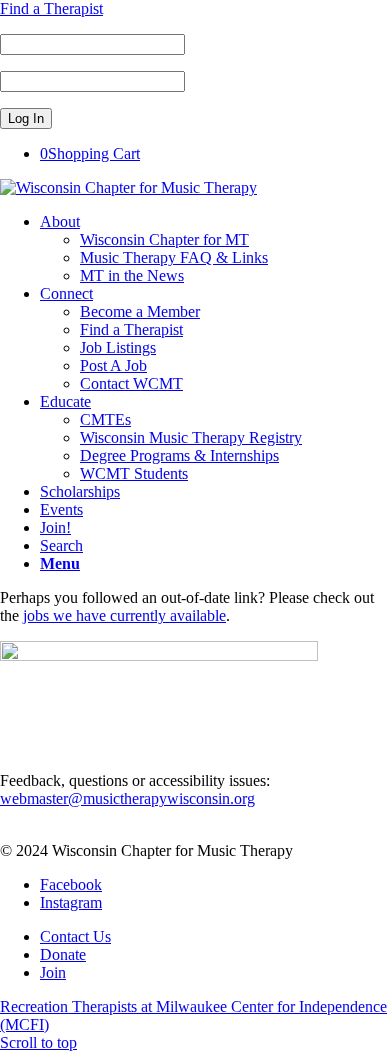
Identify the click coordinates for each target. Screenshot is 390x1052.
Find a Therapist (51, 8)
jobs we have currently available (124, 615)
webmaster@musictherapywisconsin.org (127, 798)
